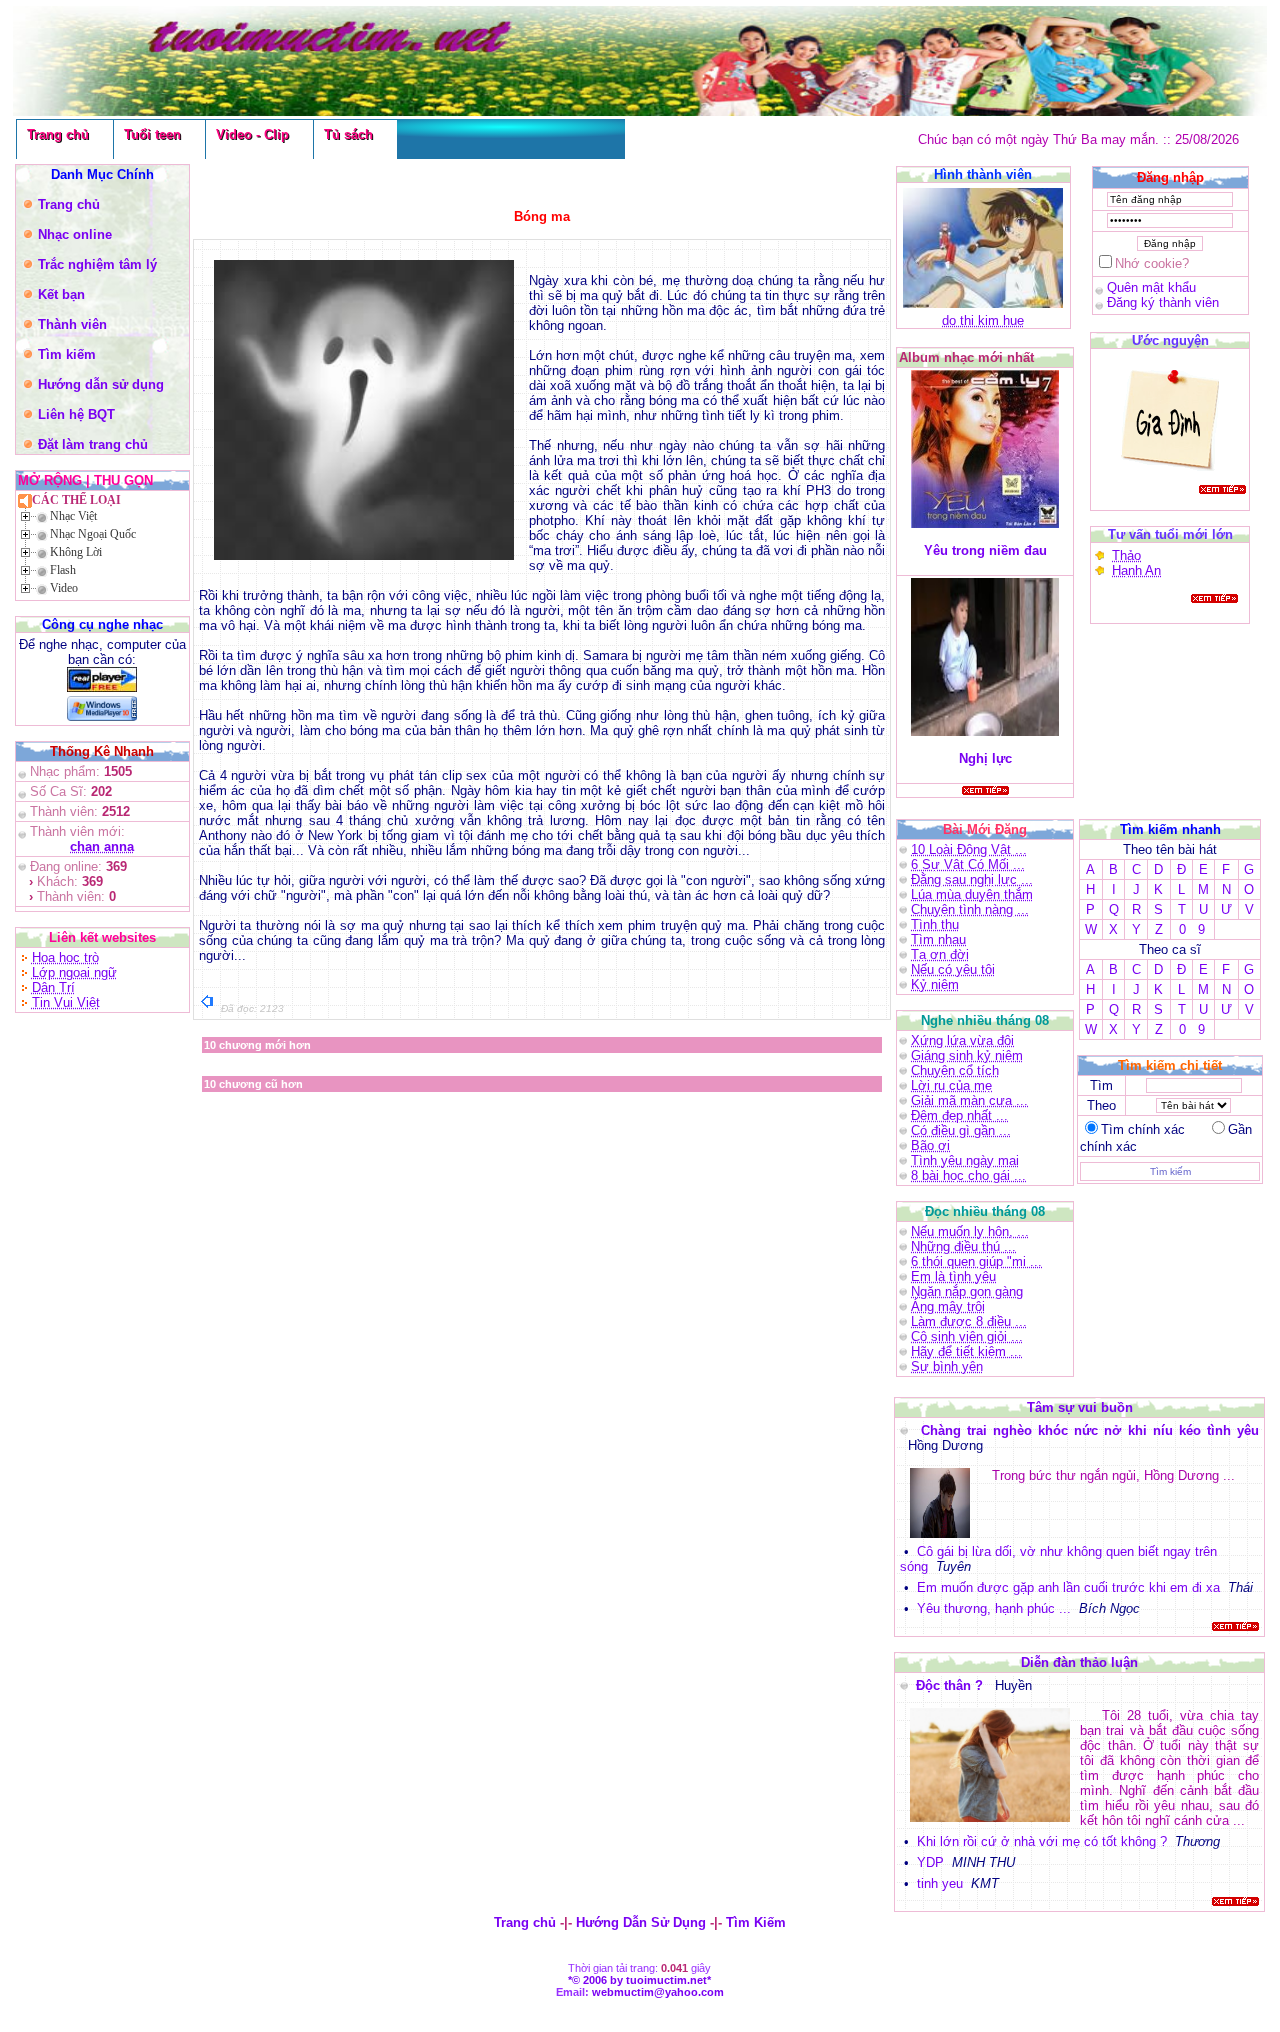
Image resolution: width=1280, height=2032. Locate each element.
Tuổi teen (152, 134)
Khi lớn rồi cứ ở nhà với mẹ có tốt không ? (1042, 1841)
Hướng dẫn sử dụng (101, 384)
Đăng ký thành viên (1163, 302)
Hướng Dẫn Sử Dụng (641, 1922)
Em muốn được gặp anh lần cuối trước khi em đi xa (1068, 1587)
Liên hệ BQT (76, 414)
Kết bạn (61, 294)
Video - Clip (252, 134)
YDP (930, 1862)
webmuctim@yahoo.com (658, 1992)
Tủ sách (348, 134)
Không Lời (76, 552)
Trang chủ (58, 134)
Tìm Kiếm (756, 1922)
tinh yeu (940, 1883)
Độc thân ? (951, 1685)
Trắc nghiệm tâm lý (97, 264)
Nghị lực (985, 758)
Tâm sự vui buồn (1080, 1407)
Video (64, 588)
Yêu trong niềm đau (985, 550)
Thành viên (72, 324)
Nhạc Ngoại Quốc (93, 534)
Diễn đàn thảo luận (1079, 1662)
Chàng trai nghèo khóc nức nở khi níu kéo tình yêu (1090, 1430)
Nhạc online (75, 234)
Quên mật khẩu (1151, 287)
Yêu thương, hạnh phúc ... (994, 1608)
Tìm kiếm (67, 354)
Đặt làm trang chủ (93, 444)
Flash (63, 570)
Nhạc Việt (73, 516)
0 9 (1192, 929)
